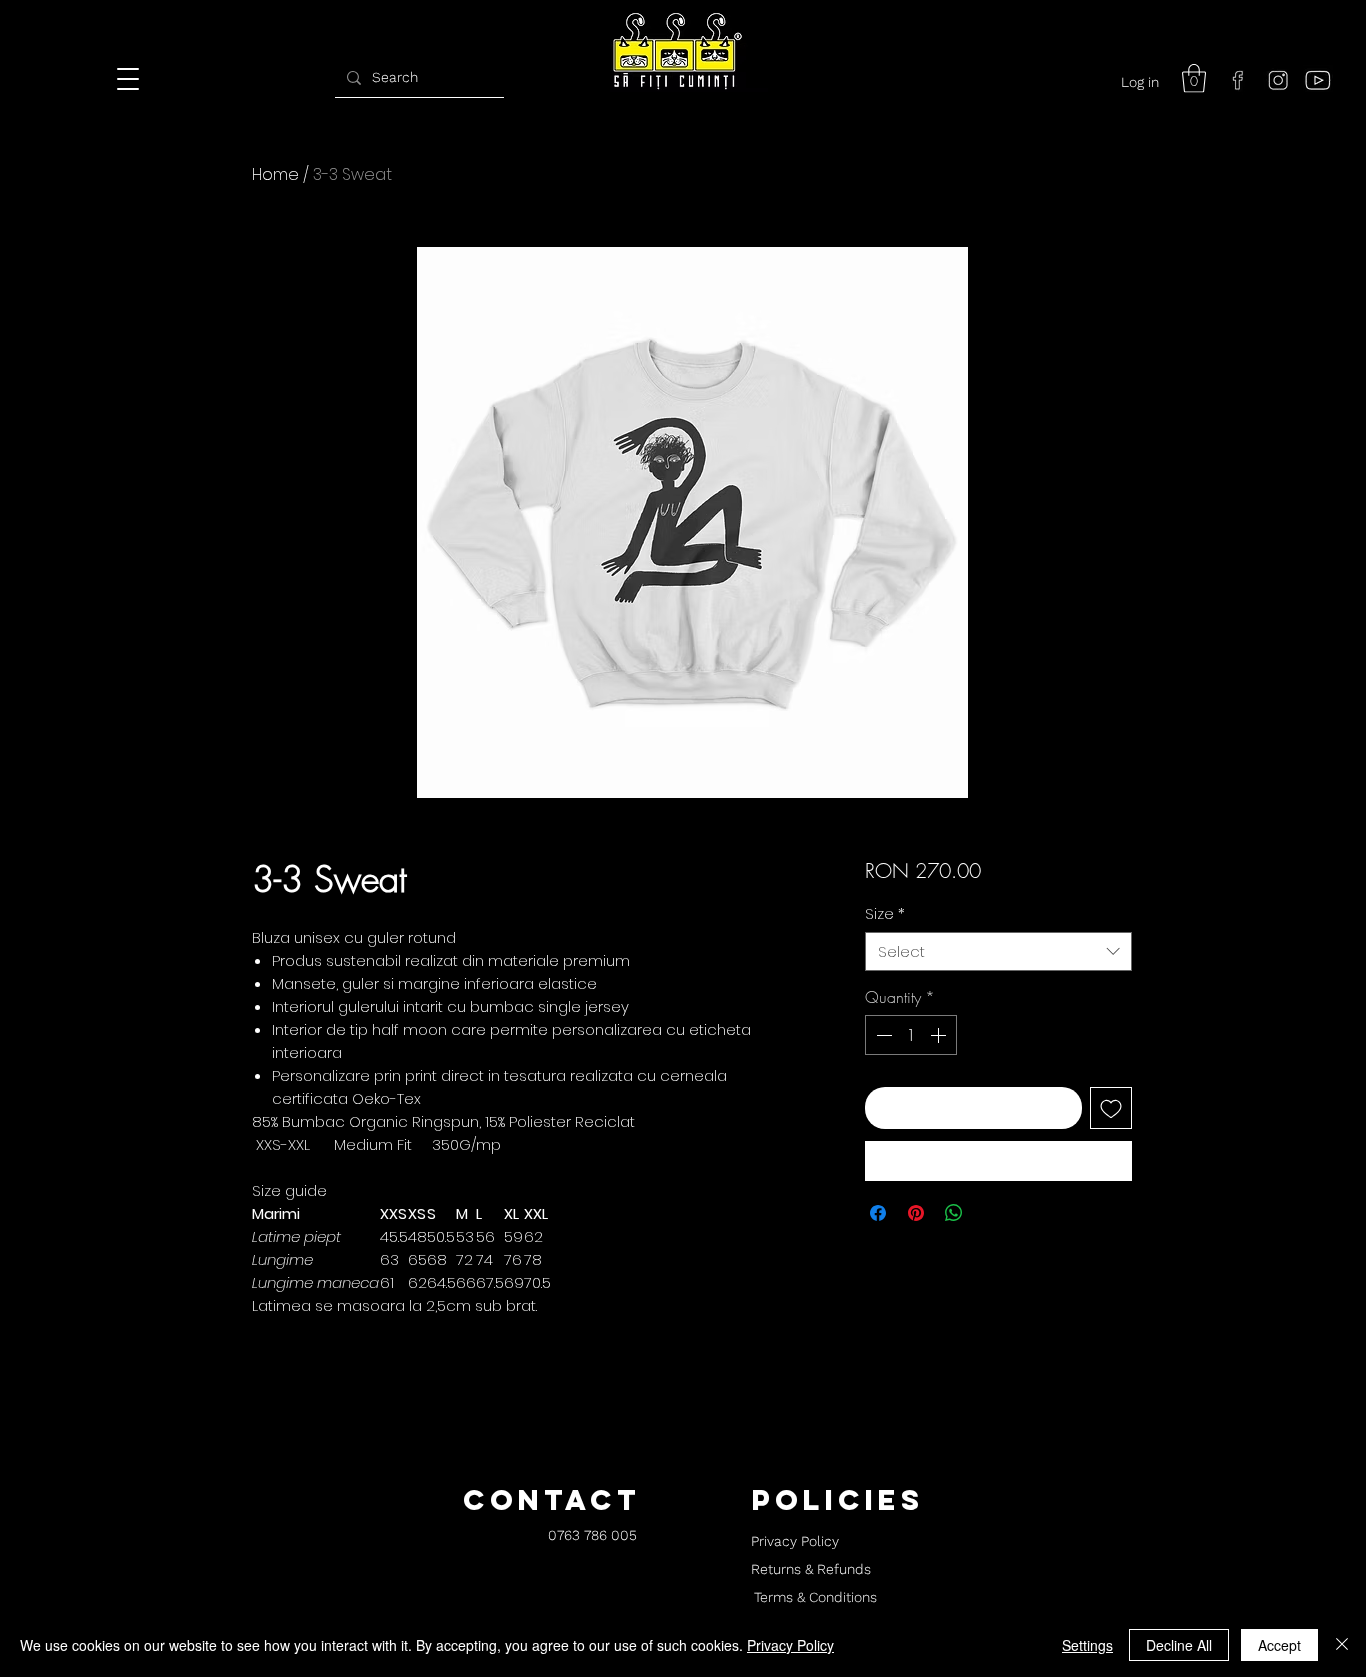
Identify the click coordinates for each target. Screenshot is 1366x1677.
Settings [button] (1087, 1645)
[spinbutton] (911, 1035)
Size (885, 913)
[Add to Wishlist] (1111, 1108)
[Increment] (940, 1035)
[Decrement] (882, 1035)
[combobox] (998, 951)
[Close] (1342, 1645)
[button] (1194, 78)
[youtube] (1318, 80)
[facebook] (1238, 80)
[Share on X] (992, 1213)
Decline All (1179, 1645)
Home (275, 174)
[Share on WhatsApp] (954, 1213)
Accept (1279, 1645)
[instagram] (1278, 80)
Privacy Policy (790, 1645)
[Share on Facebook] (878, 1213)
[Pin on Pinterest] (916, 1213)
